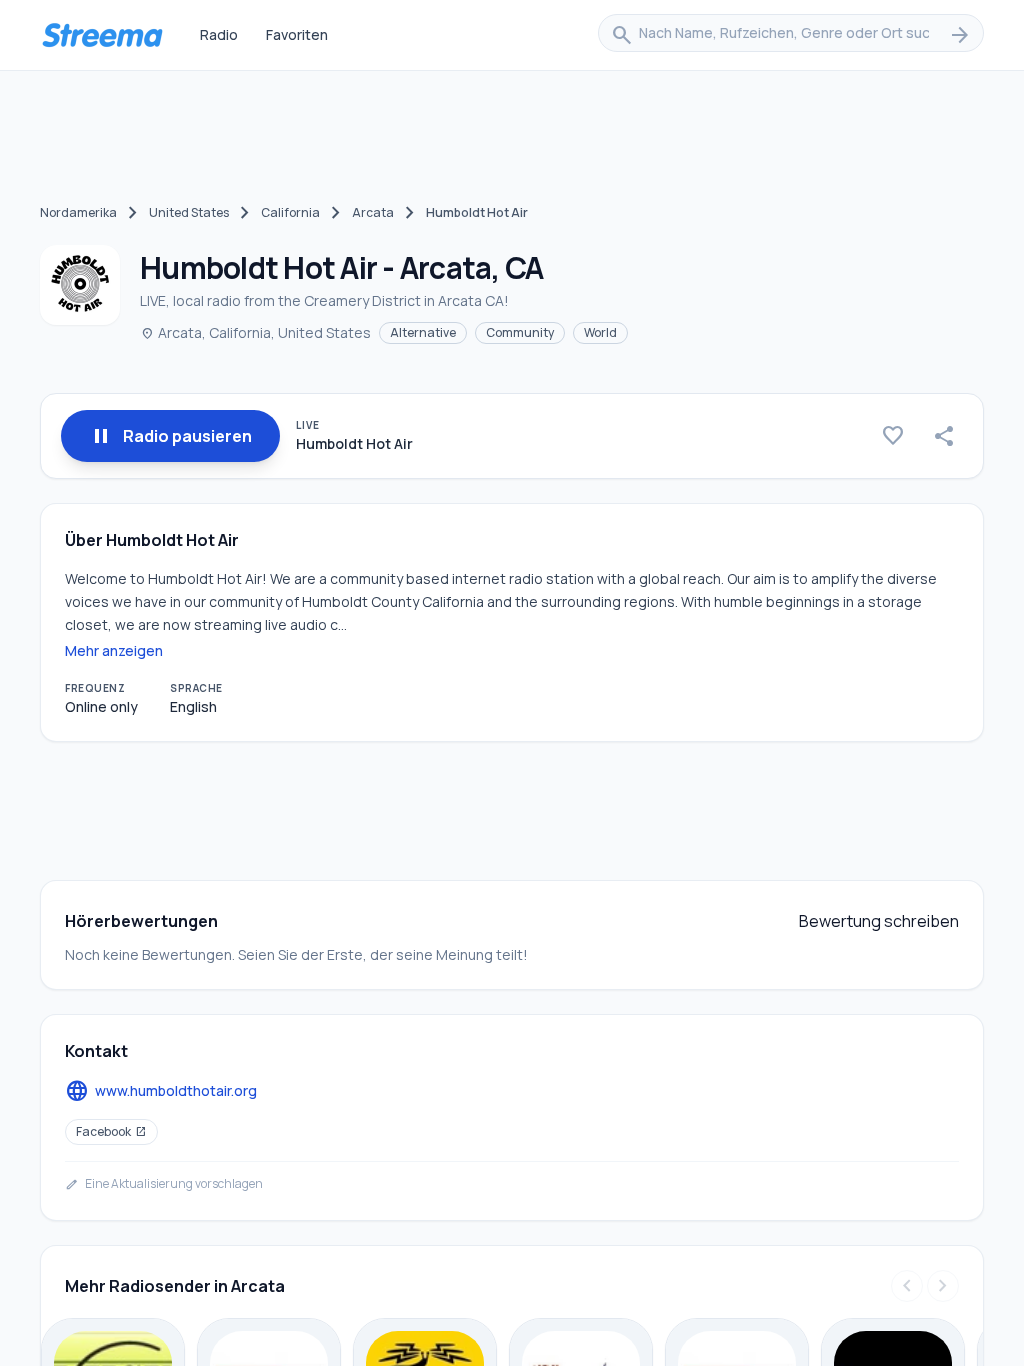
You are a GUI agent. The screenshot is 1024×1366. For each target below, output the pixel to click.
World (600, 332)
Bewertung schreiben (879, 921)
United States (189, 212)
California (290, 212)
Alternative (423, 332)
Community (520, 332)
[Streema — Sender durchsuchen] (102, 35)
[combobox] (791, 35)
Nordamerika (78, 212)
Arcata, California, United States (255, 332)
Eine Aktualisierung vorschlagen (164, 1184)
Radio (219, 34)
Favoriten (297, 34)
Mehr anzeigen (114, 650)
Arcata (373, 212)
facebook (111, 1131)
